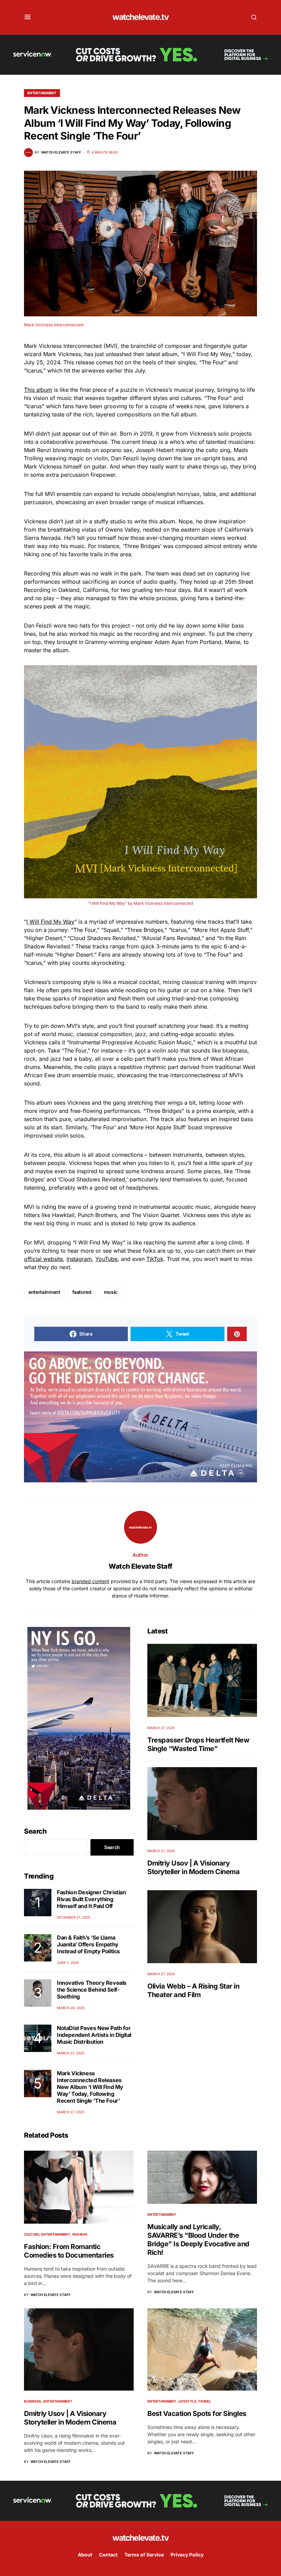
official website (44, 1259)
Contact (108, 2555)
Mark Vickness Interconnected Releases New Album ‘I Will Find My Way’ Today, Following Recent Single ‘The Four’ (90, 2087)
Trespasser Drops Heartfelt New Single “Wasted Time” (198, 1744)
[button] (28, 17)
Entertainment (42, 93)
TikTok (155, 1259)
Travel (205, 2401)
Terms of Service (144, 2555)
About (85, 2555)
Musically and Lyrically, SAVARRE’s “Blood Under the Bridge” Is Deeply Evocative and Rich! (198, 2240)
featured (82, 1292)
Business (33, 2401)
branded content (90, 1581)
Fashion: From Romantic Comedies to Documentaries (69, 2251)
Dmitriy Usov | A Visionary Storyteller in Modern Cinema (193, 1867)
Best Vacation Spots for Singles (197, 2414)
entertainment (44, 1292)
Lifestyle (187, 2401)
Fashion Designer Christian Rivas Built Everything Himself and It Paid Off (91, 1899)
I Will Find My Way (50, 922)
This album (38, 390)
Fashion (80, 2234)
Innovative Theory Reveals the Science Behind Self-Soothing (92, 1990)
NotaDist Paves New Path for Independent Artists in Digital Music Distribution (94, 2035)
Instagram (79, 1259)
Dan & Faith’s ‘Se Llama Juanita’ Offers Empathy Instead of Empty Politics (88, 1944)
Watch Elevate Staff (140, 1566)
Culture (32, 2234)
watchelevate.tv (140, 17)
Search (35, 1831)
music (111, 1292)
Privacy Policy (187, 2555)
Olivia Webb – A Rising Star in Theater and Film (193, 1990)
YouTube (106, 1259)
